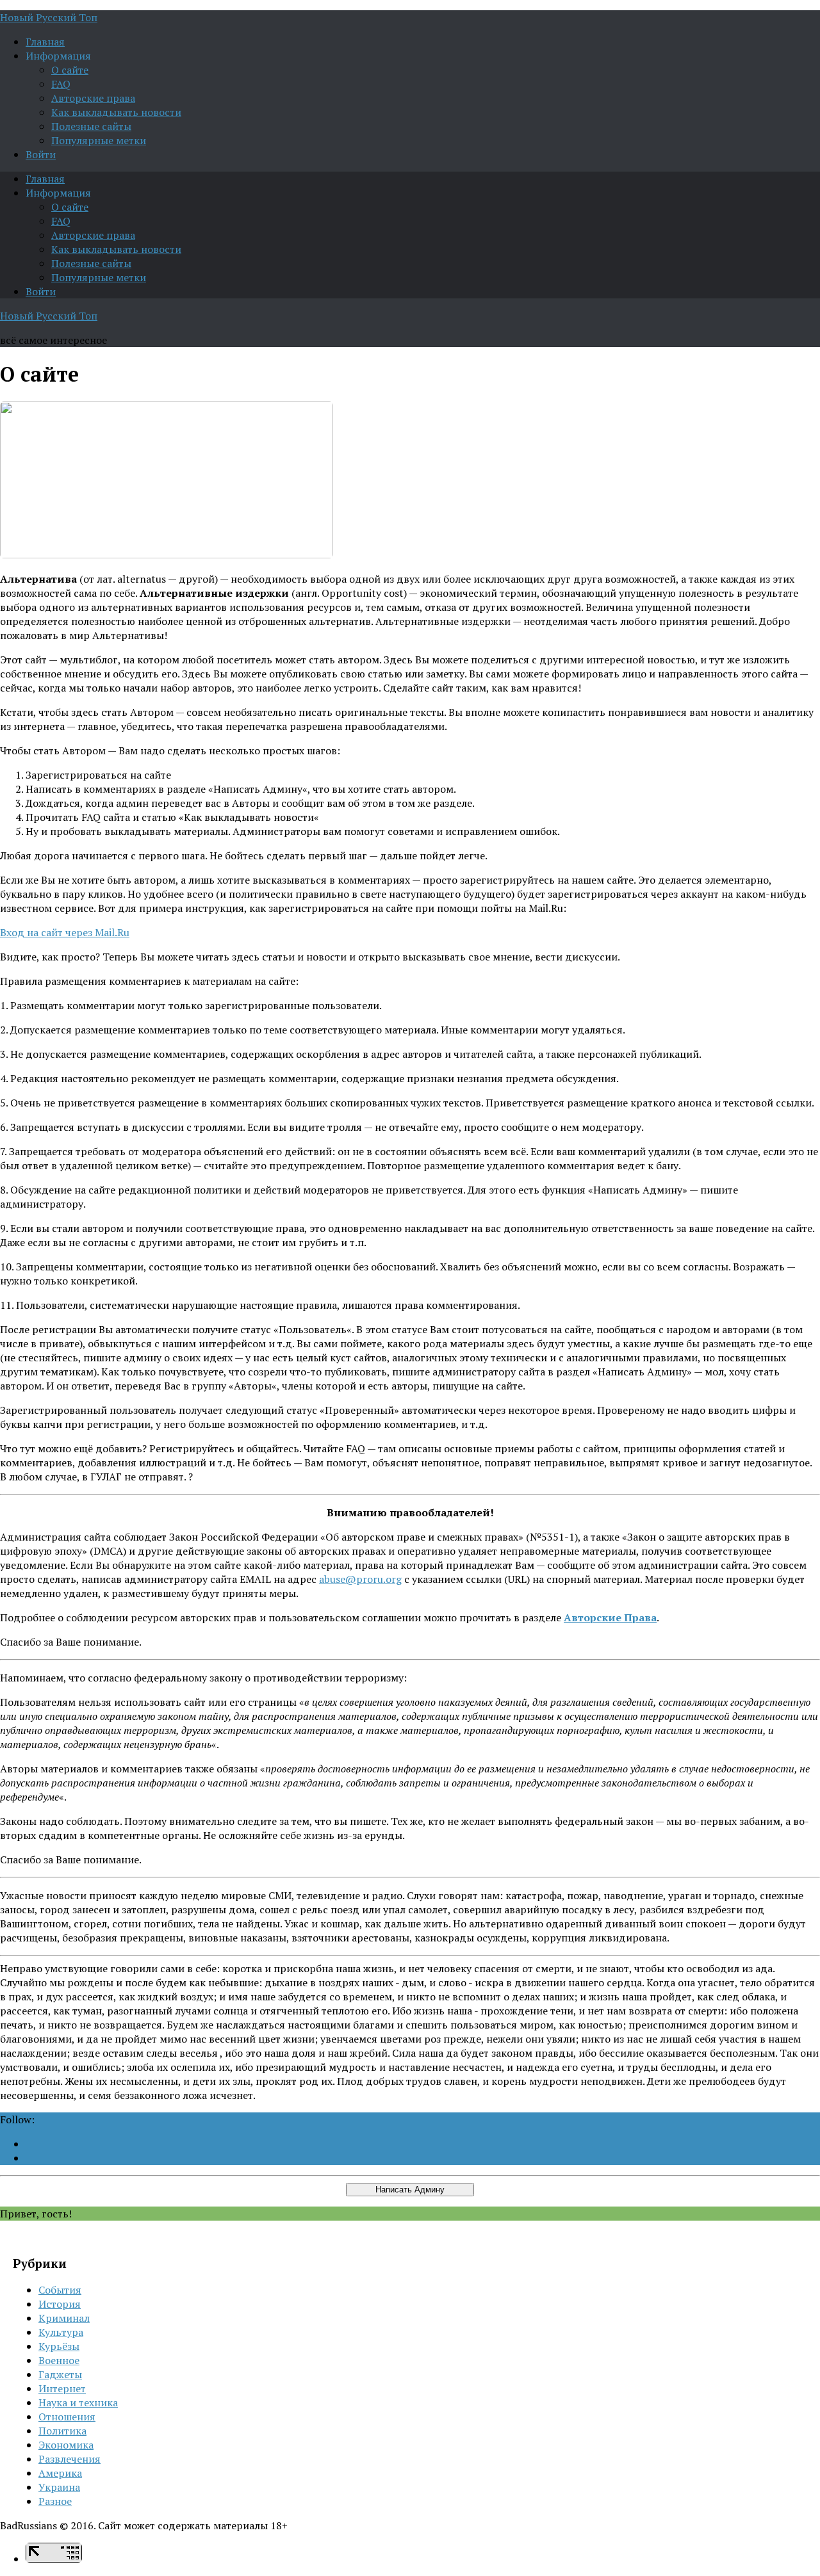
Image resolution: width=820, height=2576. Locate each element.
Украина (59, 2487)
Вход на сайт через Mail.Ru (65, 932)
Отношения (67, 2417)
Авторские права (93, 98)
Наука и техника (78, 2402)
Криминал (64, 2318)
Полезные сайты (91, 126)
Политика (62, 2431)
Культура (61, 2332)
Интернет (62, 2388)
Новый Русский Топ (49, 17)
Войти (41, 154)
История (60, 2304)
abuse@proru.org (360, 1579)
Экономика (66, 2445)
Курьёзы (59, 2346)
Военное (59, 2360)
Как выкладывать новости (116, 112)
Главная (45, 42)
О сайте (70, 70)
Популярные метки (99, 140)
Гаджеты (60, 2374)
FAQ (61, 84)
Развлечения (70, 2459)
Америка (60, 2473)
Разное (55, 2501)
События (60, 2290)
